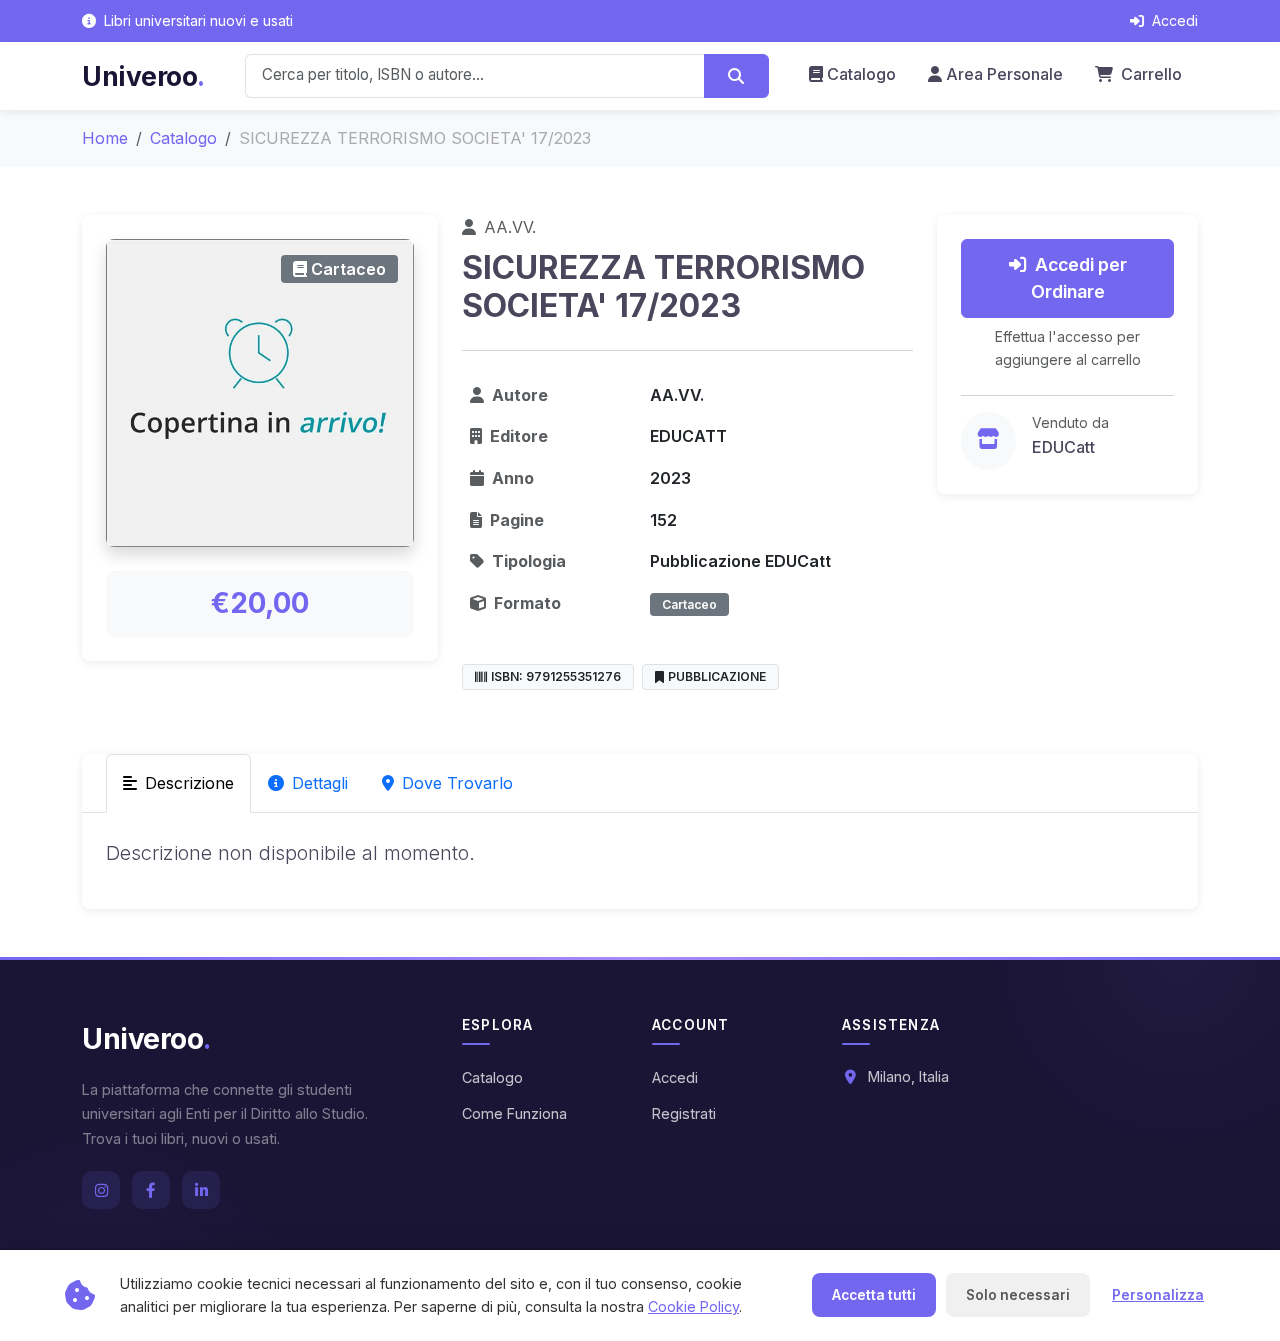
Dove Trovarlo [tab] (457, 783)
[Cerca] (736, 76)
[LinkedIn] (201, 1190)
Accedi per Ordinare (1079, 277)
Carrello (1149, 74)
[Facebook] (151, 1190)
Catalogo (861, 74)
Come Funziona (514, 1113)
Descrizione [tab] (189, 783)
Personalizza (1158, 1295)
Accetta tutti (874, 1295)
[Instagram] (101, 1190)
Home (105, 138)
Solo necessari (1018, 1295)
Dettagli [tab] (320, 783)
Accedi (675, 1077)
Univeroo (143, 76)
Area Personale (1004, 74)
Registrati (684, 1113)
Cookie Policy (693, 1306)
